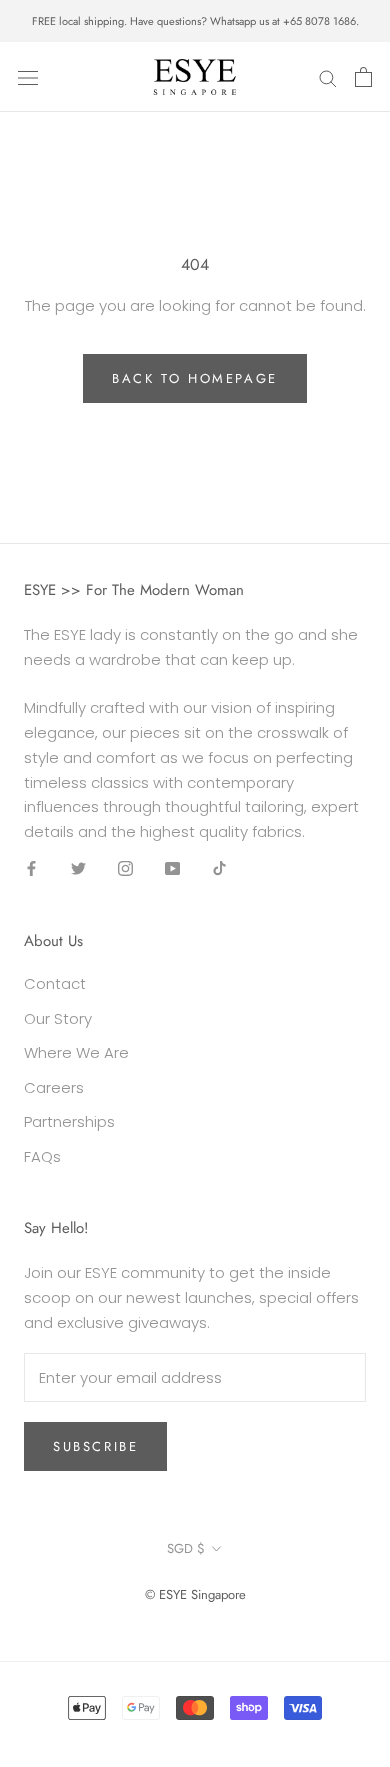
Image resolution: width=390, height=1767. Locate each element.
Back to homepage (195, 378)
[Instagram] (125, 868)
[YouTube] (172, 868)
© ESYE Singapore (195, 1594)
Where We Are (76, 1052)
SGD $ (186, 1548)
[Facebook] (31, 868)
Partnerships (69, 1121)
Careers (54, 1087)
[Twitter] (78, 868)
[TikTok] (219, 868)
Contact (55, 983)
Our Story (58, 1018)
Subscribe (95, 1446)
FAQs (42, 1156)
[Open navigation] (28, 77)
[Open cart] (363, 77)
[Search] (328, 76)
